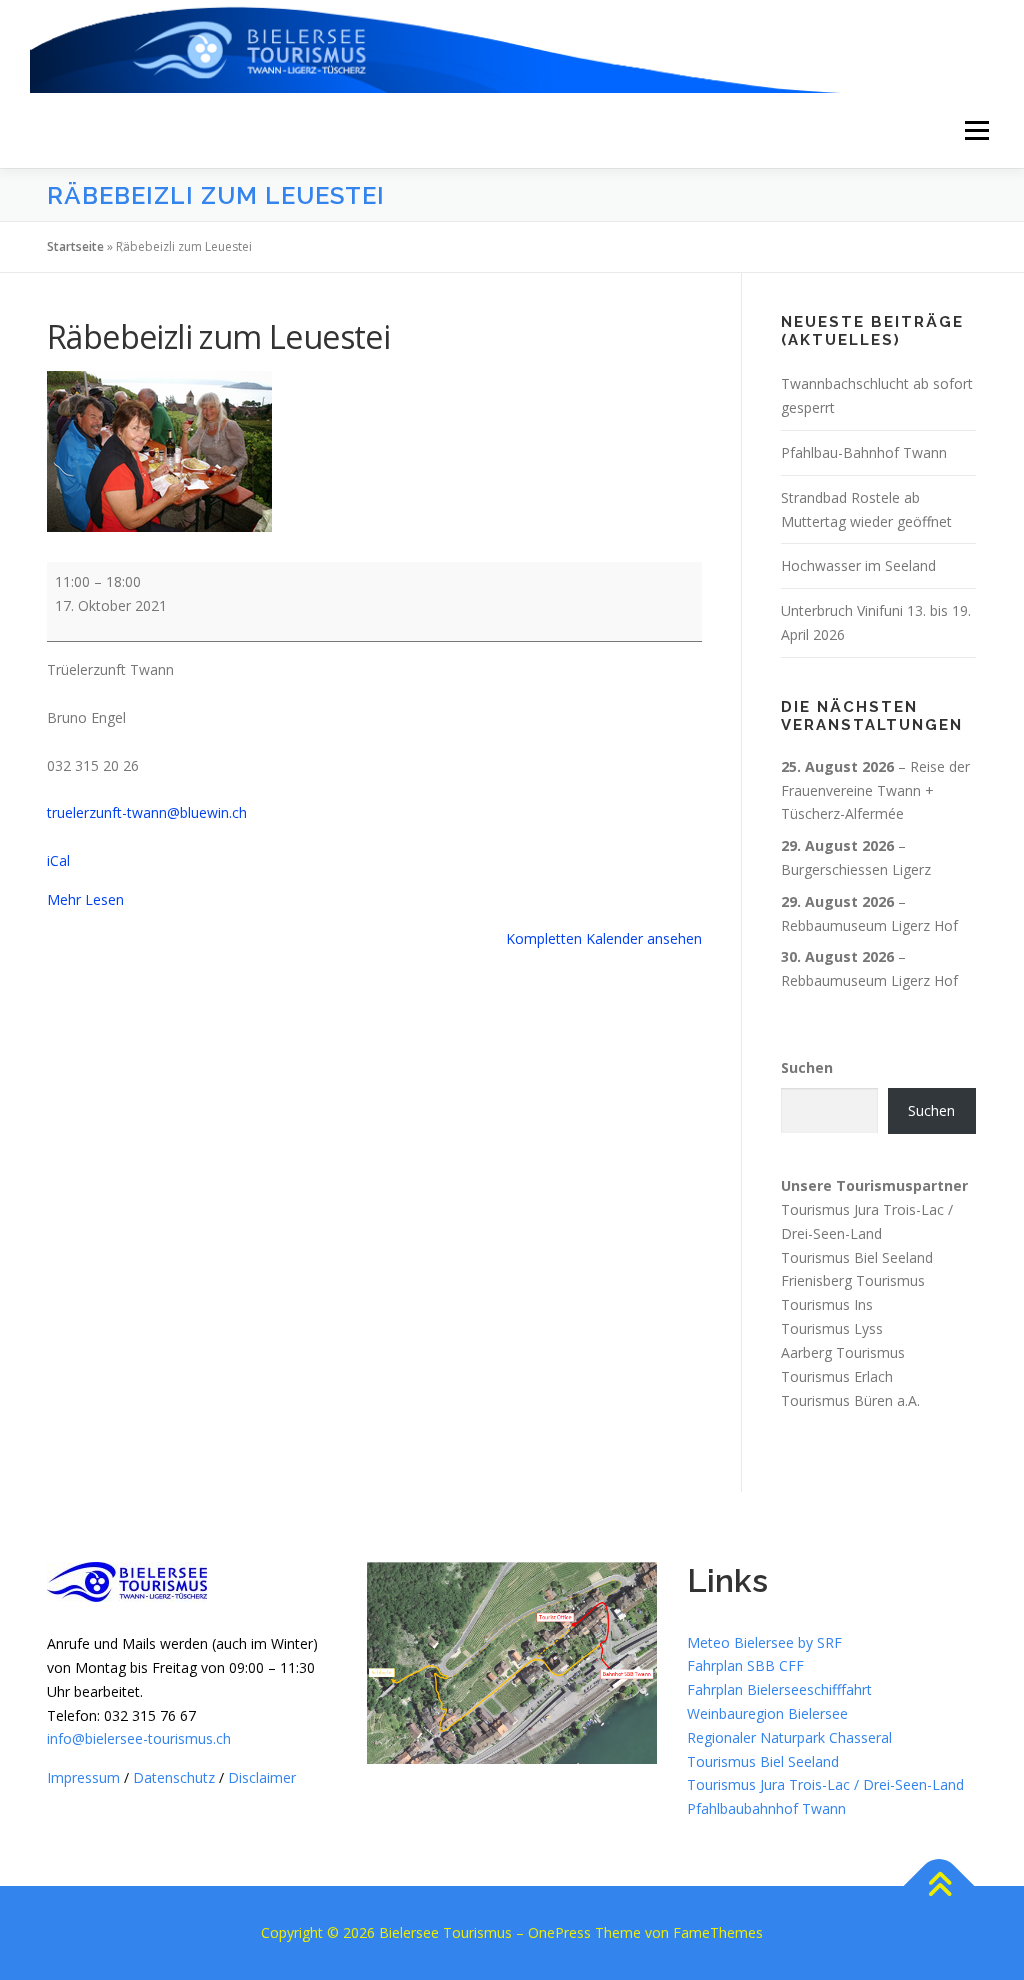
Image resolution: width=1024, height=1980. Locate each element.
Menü (976, 130)
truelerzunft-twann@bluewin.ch (147, 812)
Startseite (75, 246)
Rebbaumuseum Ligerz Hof (869, 925)
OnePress (559, 1932)
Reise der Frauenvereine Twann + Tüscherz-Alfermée (875, 790)
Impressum (83, 1777)
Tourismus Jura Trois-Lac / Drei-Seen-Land (825, 1784)
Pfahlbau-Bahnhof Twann (864, 452)
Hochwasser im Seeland (858, 565)
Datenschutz (174, 1777)
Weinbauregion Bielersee (767, 1713)
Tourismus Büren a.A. (850, 1399)
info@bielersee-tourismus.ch (139, 1738)
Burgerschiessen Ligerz (856, 869)
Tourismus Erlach (837, 1376)
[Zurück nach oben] (939, 1886)
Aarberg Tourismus (843, 1352)
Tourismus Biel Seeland (857, 1257)
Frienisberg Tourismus (853, 1280)
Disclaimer (262, 1777)
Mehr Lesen (85, 899)
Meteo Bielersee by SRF (764, 1642)
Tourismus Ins (827, 1304)
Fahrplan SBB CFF (745, 1665)
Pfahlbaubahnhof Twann (766, 1808)
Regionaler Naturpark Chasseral (789, 1737)
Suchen (807, 1067)
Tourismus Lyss (832, 1328)
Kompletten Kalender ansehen (604, 938)
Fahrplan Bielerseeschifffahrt (779, 1689)
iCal (58, 860)
